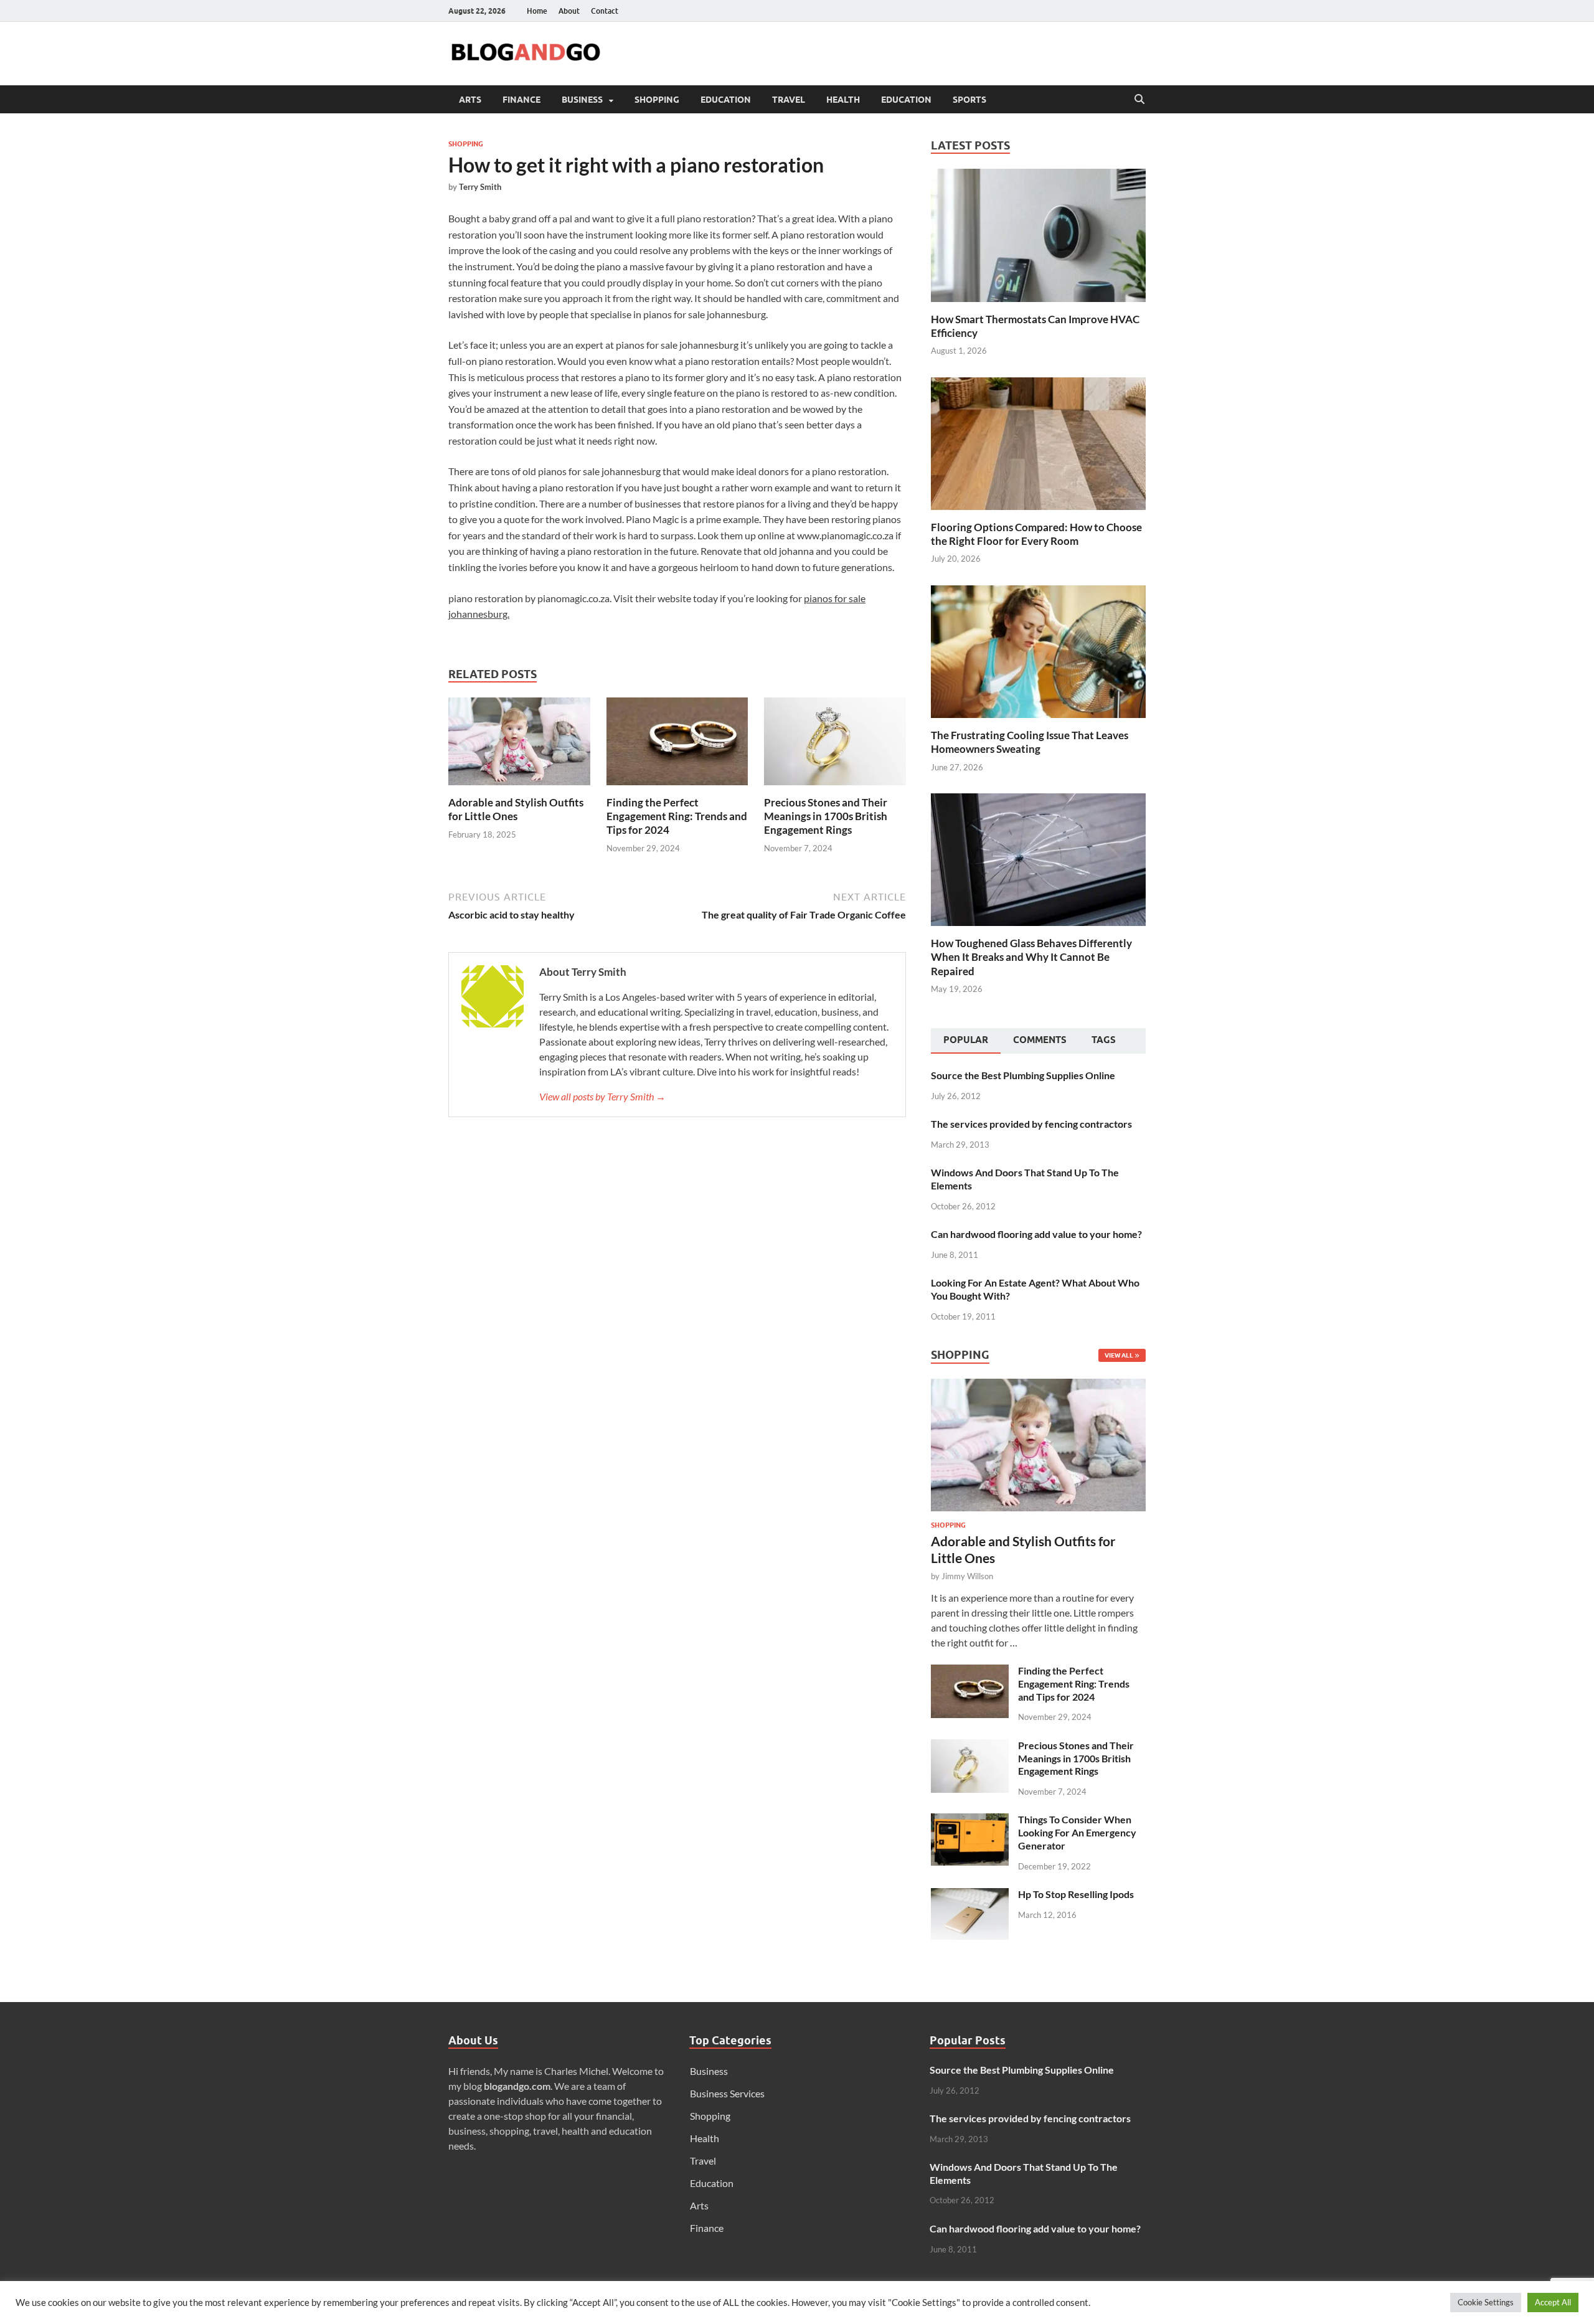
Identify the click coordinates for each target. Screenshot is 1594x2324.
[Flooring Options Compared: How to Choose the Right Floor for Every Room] (1038, 442)
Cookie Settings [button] (1486, 2302)
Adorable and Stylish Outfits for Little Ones (516, 809)
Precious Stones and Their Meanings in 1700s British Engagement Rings (826, 816)
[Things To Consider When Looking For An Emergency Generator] (970, 1821)
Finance (521, 100)
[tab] (966, 1041)
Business (582, 100)
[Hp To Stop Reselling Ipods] (970, 1895)
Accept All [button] (1553, 2302)
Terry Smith (480, 187)
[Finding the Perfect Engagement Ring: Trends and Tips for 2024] (677, 745)
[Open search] (1139, 100)
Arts (470, 100)
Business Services (727, 2093)
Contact (605, 11)
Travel (789, 100)
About (569, 11)
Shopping (657, 100)
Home (537, 11)
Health (843, 100)
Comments (1040, 1040)
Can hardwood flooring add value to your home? (1036, 1234)
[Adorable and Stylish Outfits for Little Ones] (519, 745)
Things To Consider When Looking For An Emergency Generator (1077, 1832)
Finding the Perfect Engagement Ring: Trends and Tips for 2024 (677, 816)
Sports (969, 100)
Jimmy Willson (967, 1576)
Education (726, 100)
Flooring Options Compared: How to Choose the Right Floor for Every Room (1036, 534)
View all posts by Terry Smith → (602, 1096)
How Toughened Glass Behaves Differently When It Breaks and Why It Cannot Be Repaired (1031, 957)
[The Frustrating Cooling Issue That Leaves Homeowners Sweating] (1038, 650)
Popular (966, 1040)
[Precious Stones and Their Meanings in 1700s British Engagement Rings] (835, 745)
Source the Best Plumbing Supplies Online (1023, 1075)
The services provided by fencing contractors (1031, 1124)
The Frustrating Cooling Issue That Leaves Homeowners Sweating (1030, 742)
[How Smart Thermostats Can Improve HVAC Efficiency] (1038, 234)
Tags (1104, 1040)
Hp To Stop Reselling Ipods (1076, 1894)
